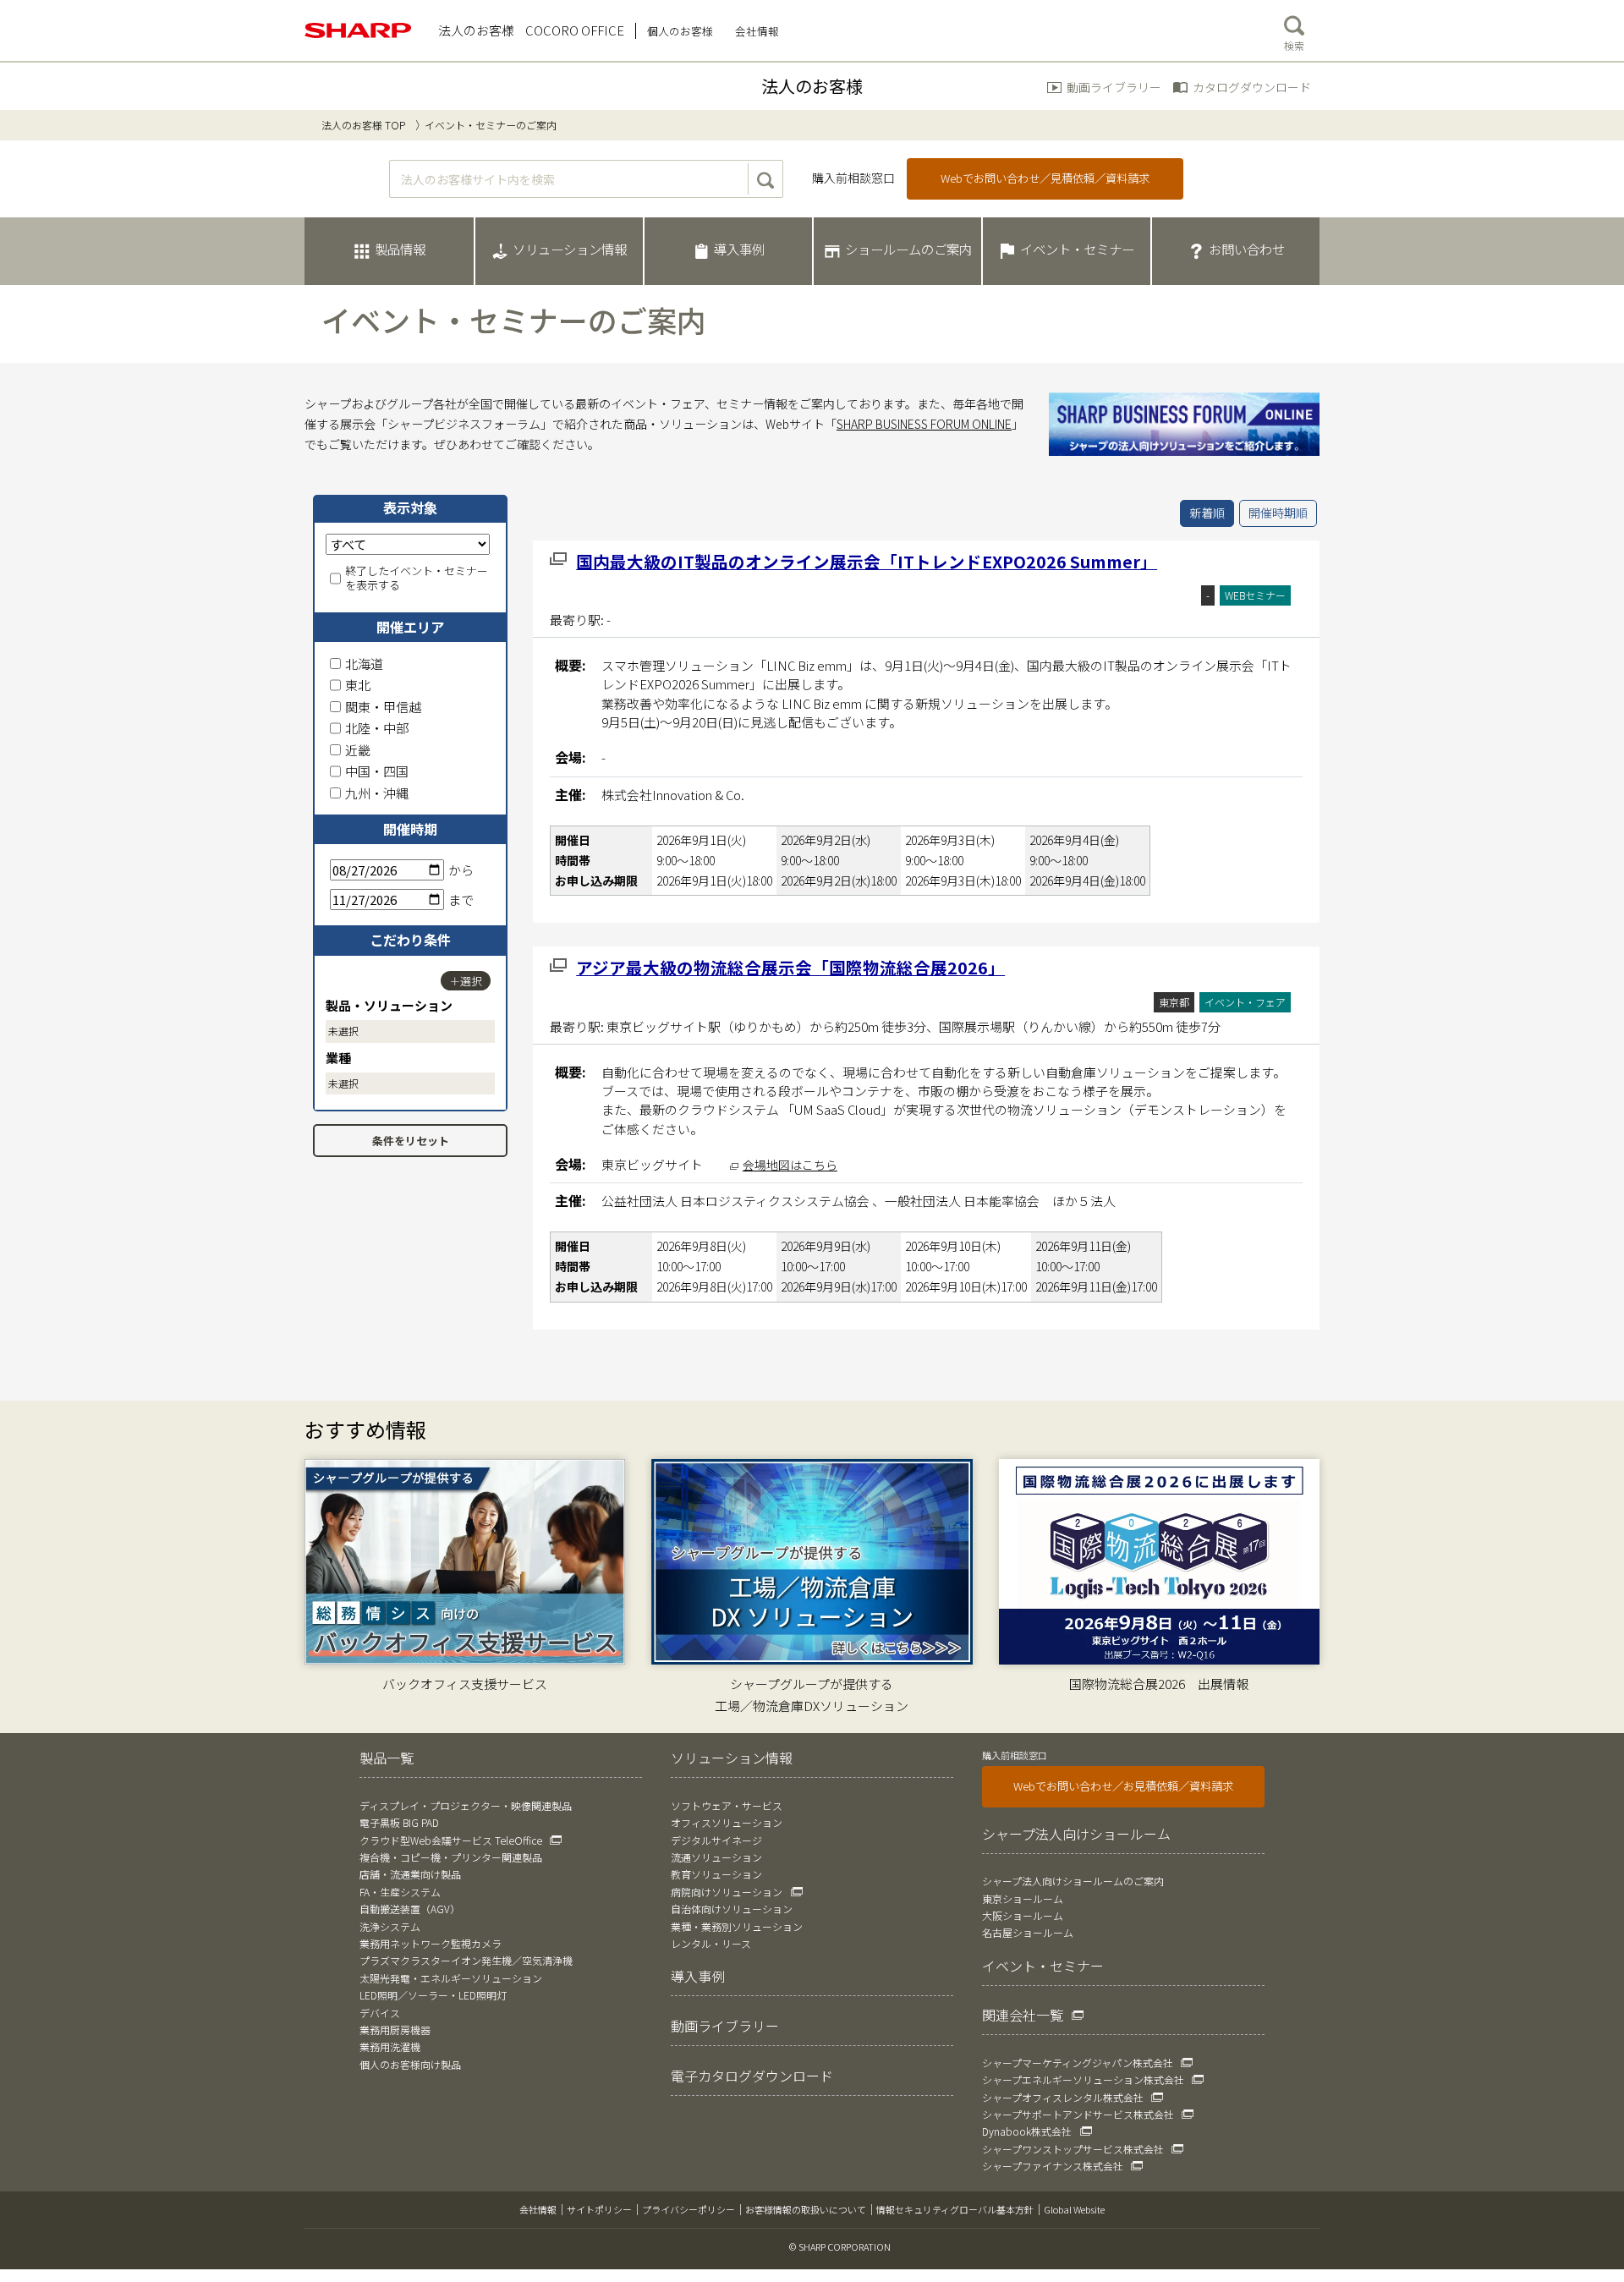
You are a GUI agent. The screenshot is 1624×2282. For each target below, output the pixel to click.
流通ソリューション (716, 1857)
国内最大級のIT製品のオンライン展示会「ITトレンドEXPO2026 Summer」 (867, 561)
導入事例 (698, 1976)
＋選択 (466, 981)
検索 (1294, 45)
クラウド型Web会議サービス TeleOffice (451, 1840)
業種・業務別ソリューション (737, 1926)
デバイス (380, 2013)
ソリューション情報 (732, 1758)
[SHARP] (359, 30)
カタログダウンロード (1252, 87)
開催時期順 (1278, 513)
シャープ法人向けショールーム (1076, 1834)
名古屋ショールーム (1028, 1932)
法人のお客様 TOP (363, 125)
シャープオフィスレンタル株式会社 (1063, 2097)
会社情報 (538, 2209)
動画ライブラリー (1114, 87)
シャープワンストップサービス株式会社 (1073, 2149)
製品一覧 (387, 1758)
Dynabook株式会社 (1027, 2131)
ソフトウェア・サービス (727, 1805)
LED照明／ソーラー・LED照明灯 (433, 1995)
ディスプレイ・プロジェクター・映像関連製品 (466, 1805)
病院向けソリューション (727, 1892)
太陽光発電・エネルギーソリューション (451, 1978)
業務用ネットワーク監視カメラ (431, 1943)
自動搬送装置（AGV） (410, 1909)
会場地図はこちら (790, 1165)
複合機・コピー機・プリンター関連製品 (451, 1857)
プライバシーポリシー (689, 2209)
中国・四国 (377, 771)
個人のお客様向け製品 (410, 2064)
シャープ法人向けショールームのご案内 (1073, 1881)
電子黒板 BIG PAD (399, 1822)
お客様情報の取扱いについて (806, 2209)
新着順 (1207, 513)
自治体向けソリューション (732, 1909)
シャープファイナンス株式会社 (1053, 2166)
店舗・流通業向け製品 (410, 1874)
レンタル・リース (711, 1943)
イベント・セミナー (1043, 1966)
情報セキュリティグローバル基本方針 (955, 2209)
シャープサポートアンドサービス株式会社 (1078, 2114)
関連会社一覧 (1023, 2015)
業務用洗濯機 (390, 2046)
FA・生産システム (400, 1892)
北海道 (364, 664)
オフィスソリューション (727, 1822)
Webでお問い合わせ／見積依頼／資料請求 (1045, 178)
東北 (358, 685)
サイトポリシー (599, 2209)
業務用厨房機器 (395, 2030)
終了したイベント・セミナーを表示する (417, 579)
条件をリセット (411, 1141)
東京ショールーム (1023, 1898)
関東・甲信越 (383, 707)
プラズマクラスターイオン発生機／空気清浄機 (466, 1960)
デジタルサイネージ (716, 1840)
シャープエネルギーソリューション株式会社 (1083, 2079)
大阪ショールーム (1023, 1915)
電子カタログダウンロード (752, 2076)
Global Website (1074, 2209)
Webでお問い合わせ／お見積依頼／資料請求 (1123, 1786)
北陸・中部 (377, 728)
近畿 (358, 750)
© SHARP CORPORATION (840, 2246)
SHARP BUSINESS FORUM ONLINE (924, 424)
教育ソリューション (716, 1874)
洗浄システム (390, 1926)
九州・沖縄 (377, 793)
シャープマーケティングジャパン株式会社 (1078, 2063)
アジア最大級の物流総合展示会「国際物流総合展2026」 (790, 967)
